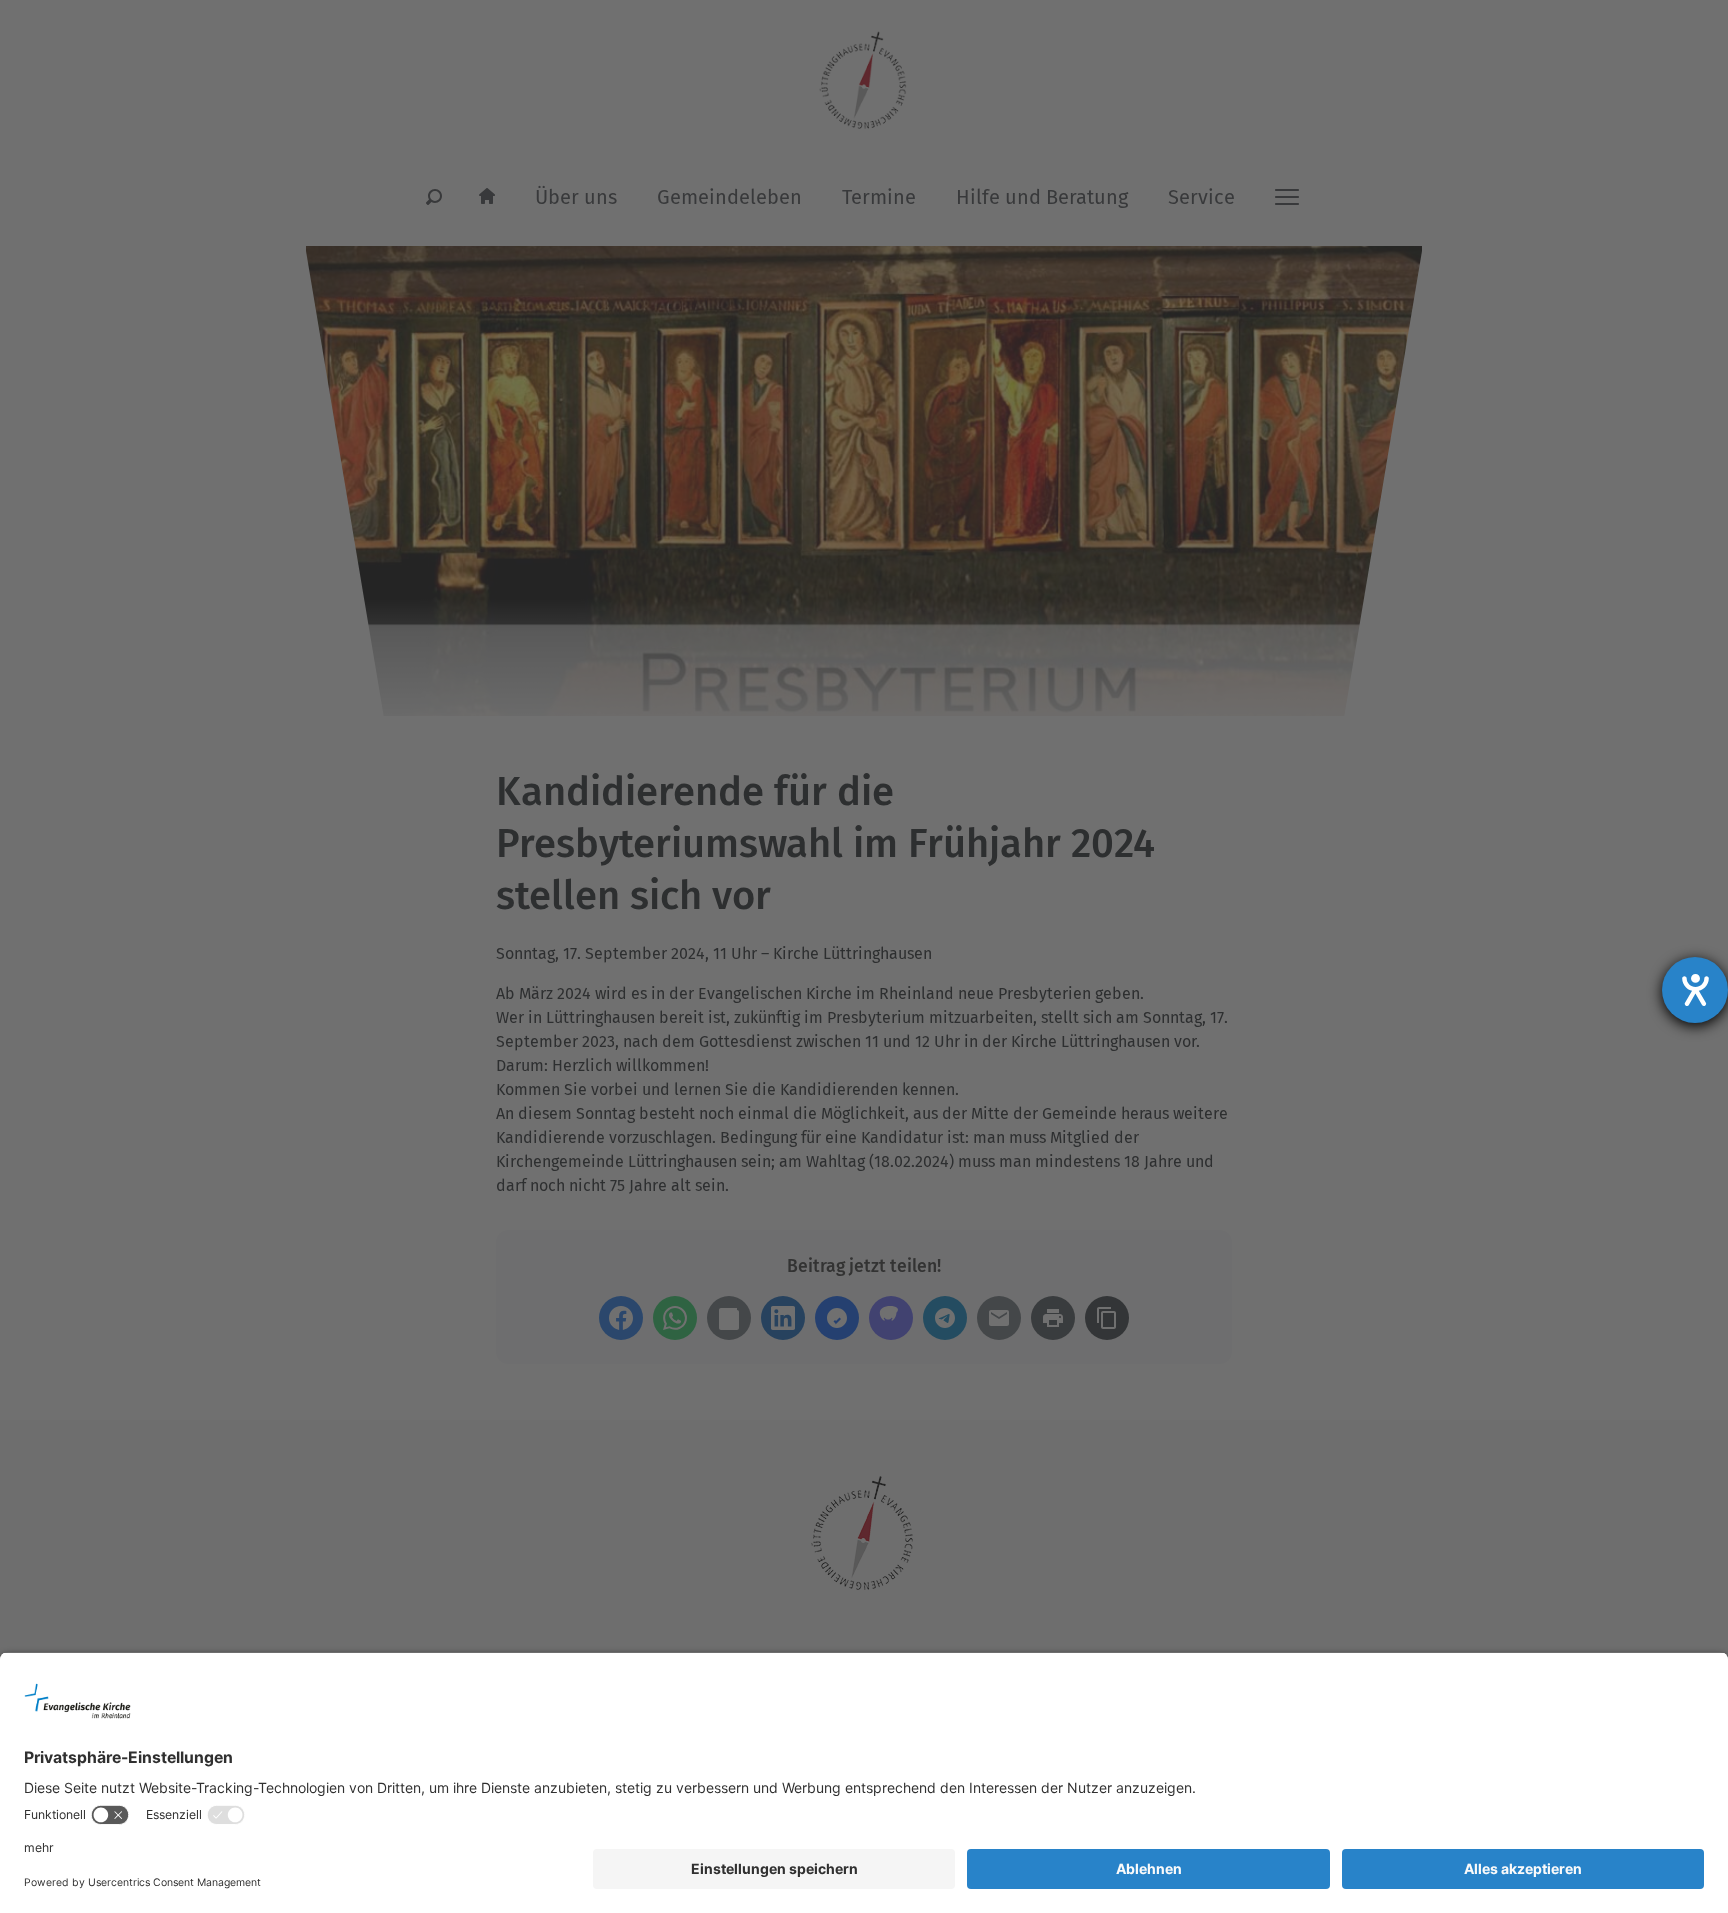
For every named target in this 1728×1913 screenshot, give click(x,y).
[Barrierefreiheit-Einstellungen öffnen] (1695, 990)
